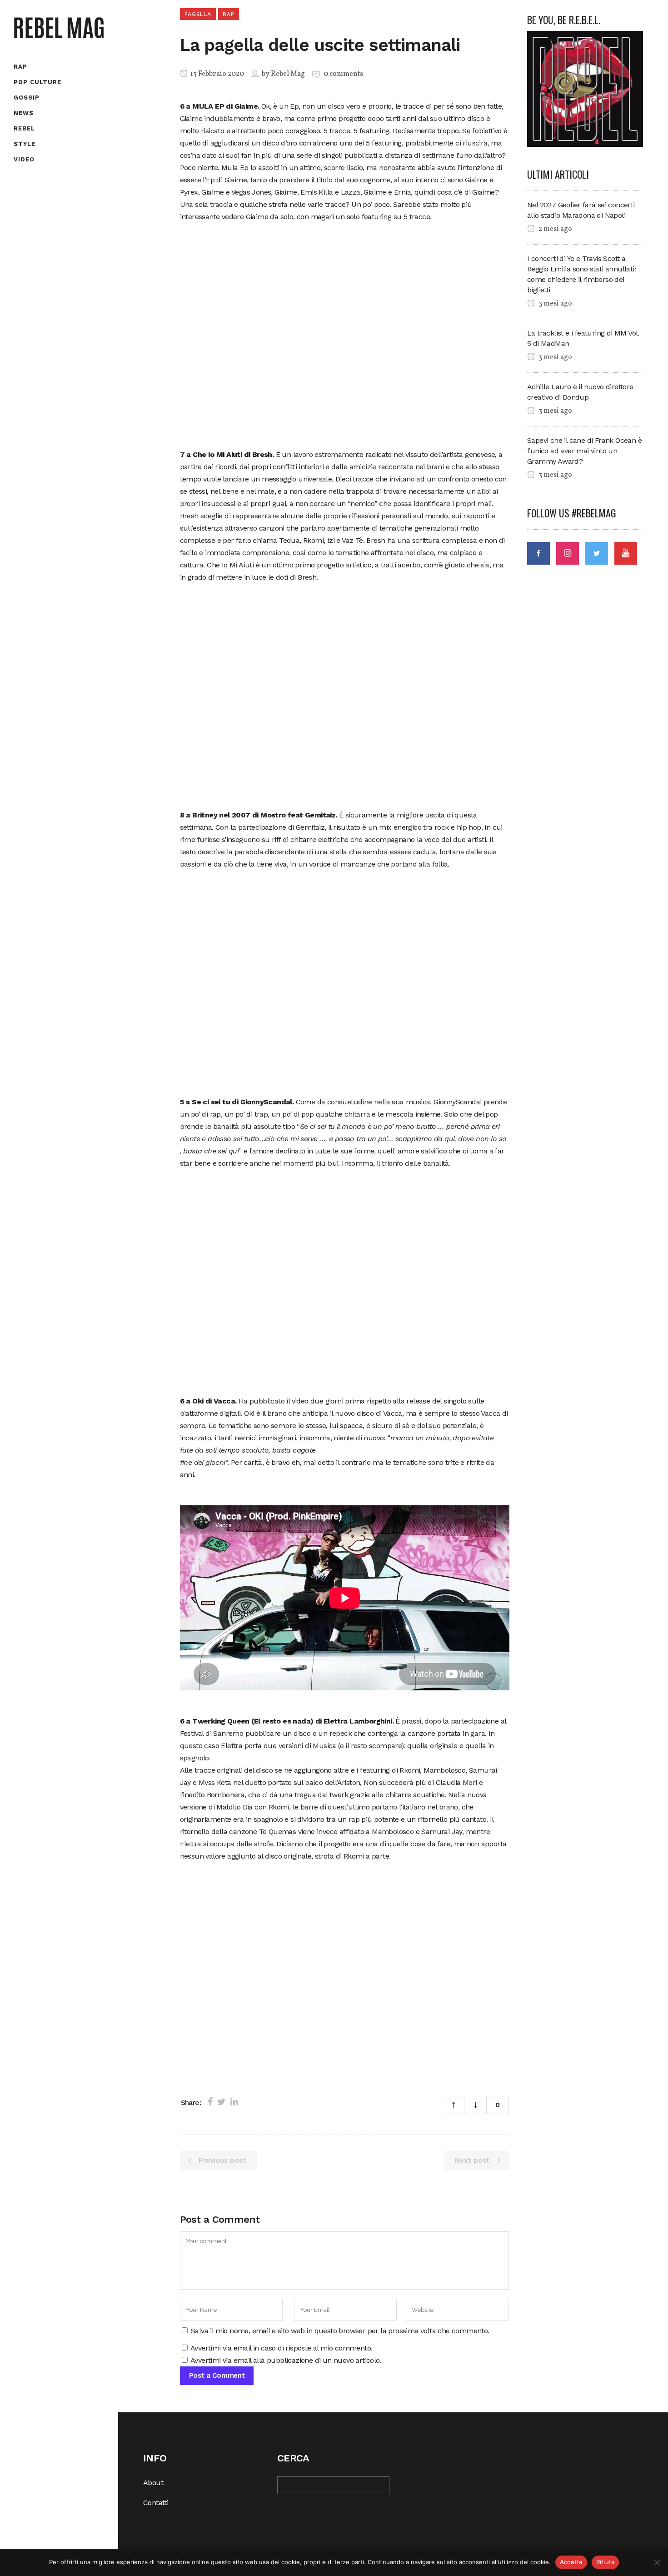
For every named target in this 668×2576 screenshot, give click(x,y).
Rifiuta (606, 2562)
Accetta (571, 2562)
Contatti (156, 2503)
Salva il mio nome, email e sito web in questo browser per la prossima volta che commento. (340, 2331)
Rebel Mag (288, 74)
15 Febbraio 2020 (217, 74)
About (153, 2483)
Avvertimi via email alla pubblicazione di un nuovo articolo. (286, 2360)
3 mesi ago (555, 304)
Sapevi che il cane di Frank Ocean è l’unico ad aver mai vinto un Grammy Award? (584, 451)
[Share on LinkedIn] (234, 2102)
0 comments (343, 74)
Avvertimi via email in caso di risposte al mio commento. (281, 2348)
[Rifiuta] (657, 2562)
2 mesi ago (555, 229)
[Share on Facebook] (210, 2102)
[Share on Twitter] (222, 2102)
